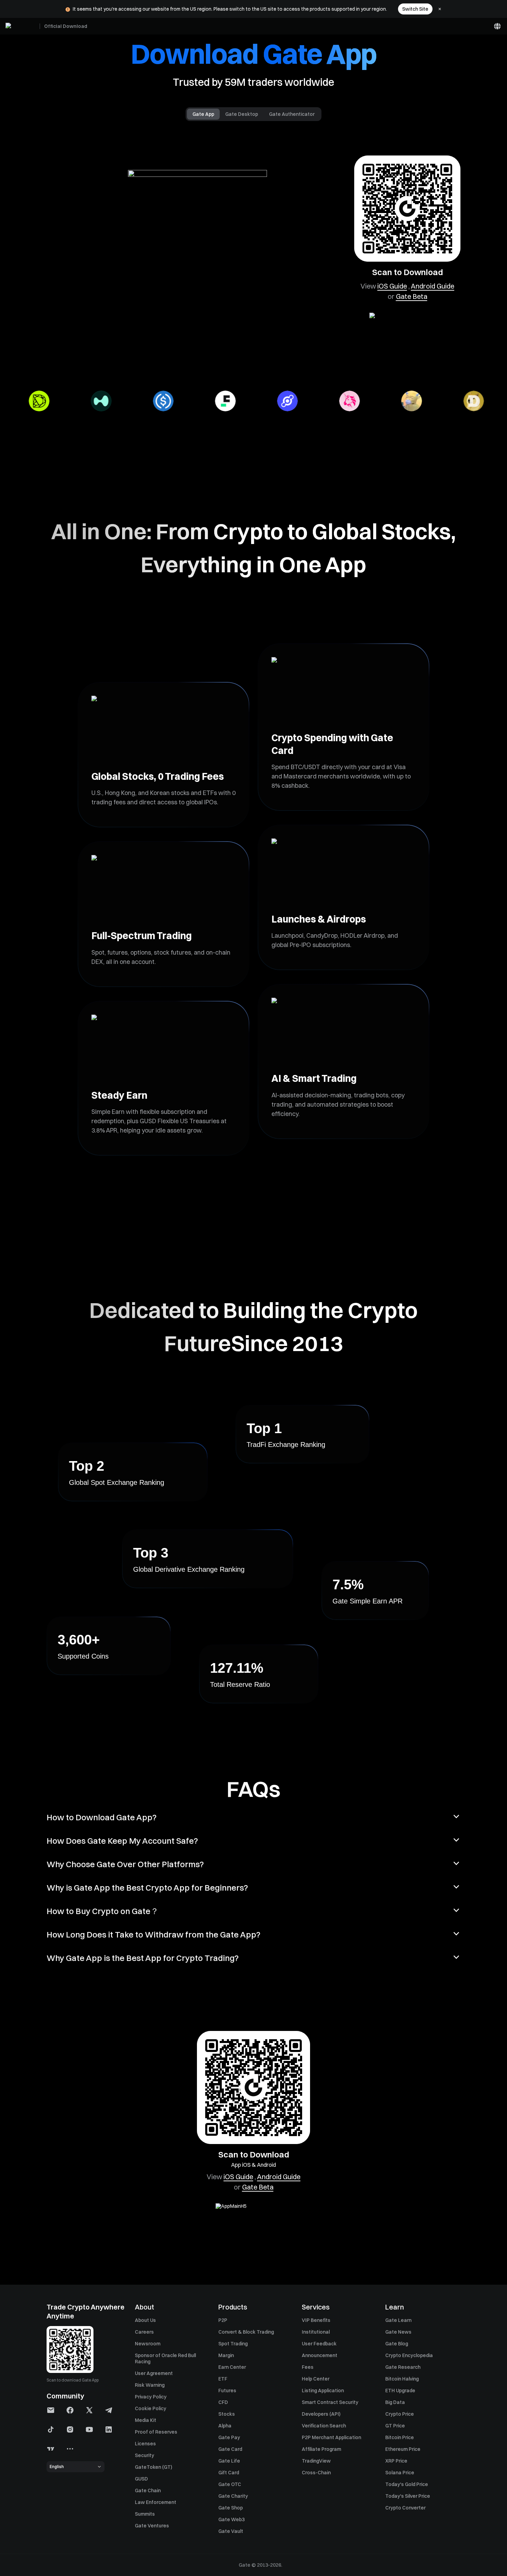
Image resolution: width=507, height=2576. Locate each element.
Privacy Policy (151, 2397)
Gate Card (230, 2449)
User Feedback (319, 2344)
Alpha (225, 2426)
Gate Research (403, 2367)
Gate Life (229, 2461)
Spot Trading (233, 2344)
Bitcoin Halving (402, 2379)
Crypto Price (400, 2414)
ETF (223, 2379)
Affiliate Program (321, 2449)
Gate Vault (231, 2531)
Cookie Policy (151, 2408)
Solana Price (400, 2473)
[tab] (203, 114)
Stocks (227, 2414)
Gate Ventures (152, 2526)
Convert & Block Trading (246, 2332)
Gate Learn (398, 2320)
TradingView (316, 2461)
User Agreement (154, 2373)
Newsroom (148, 2344)
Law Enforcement (156, 2502)
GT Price (395, 2426)
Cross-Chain (316, 2473)
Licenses (145, 2444)
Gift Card (229, 2473)
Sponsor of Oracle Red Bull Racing (165, 2358)
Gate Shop (231, 2508)
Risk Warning (150, 2385)
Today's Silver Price (408, 2496)
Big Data (395, 2402)
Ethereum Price (403, 2449)
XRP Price (396, 2461)
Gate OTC (230, 2484)
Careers (144, 2332)
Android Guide (433, 286)
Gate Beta (412, 296)
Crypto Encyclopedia (409, 2355)
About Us (145, 2320)
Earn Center (232, 2367)
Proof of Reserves (156, 2432)
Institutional (316, 2332)
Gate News (398, 2332)
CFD (223, 2402)
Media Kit (146, 2420)
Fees (308, 2367)
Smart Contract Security (330, 2402)
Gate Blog (397, 2344)
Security (145, 2455)
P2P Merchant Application (331, 2437)
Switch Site (415, 9)
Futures (227, 2391)
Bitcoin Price (400, 2437)
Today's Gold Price (407, 2484)
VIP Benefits (316, 2320)
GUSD (141, 2479)
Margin (226, 2355)
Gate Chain (148, 2491)
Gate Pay (229, 2437)
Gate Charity (233, 2496)
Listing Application (323, 2391)
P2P (223, 2320)
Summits (145, 2514)
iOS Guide (392, 286)
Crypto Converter (405, 2508)
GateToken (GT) (153, 2467)
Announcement (320, 2355)
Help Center (316, 2379)
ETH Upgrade (400, 2391)
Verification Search (324, 2426)
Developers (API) (321, 2414)
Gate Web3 (231, 2519)
